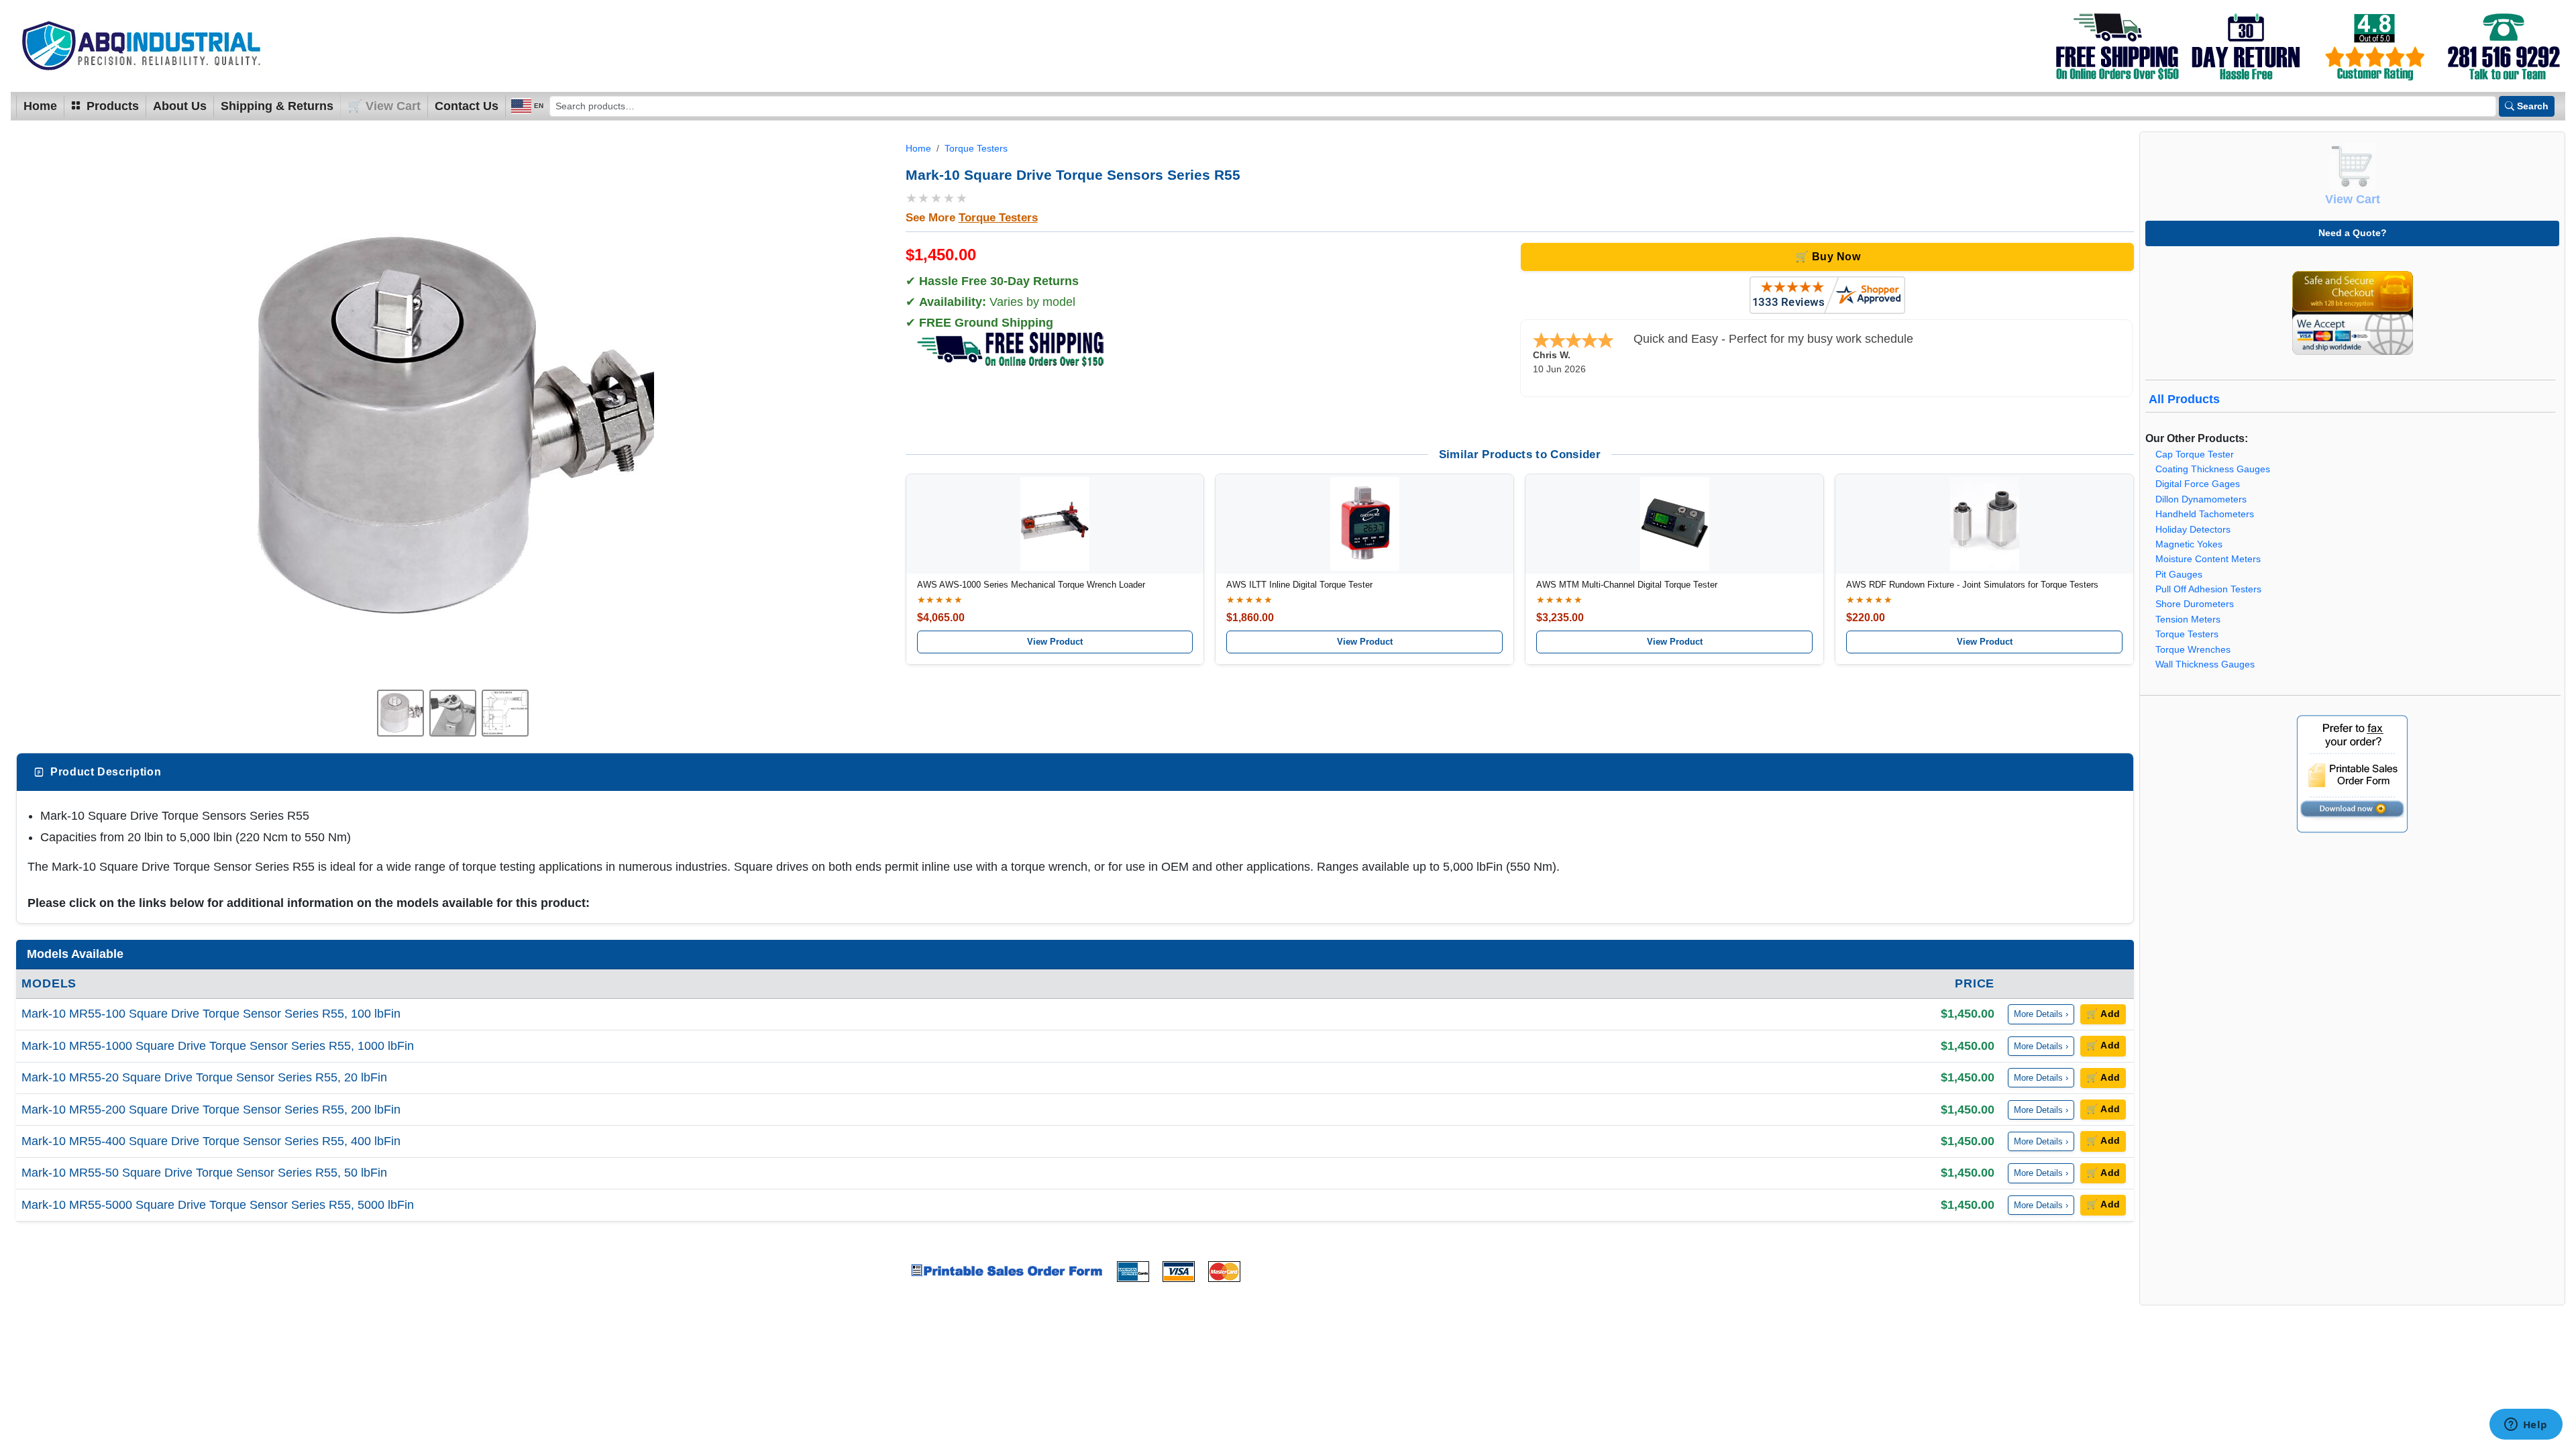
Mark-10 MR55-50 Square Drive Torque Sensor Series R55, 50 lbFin (204, 1173)
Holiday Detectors (2193, 530)
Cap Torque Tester (2195, 454)
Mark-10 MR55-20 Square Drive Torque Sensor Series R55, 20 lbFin (204, 1077)
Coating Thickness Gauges (2213, 469)
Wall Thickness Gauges (2205, 664)
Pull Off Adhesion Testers (2208, 589)
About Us (180, 106)
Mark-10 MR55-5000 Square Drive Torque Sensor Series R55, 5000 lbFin (218, 1205)
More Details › (2041, 1014)
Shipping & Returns (277, 106)
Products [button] (111, 106)
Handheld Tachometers (2205, 514)
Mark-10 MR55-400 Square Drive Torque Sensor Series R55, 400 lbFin (211, 1141)
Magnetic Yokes (2189, 544)
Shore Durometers (2195, 604)
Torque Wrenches (2193, 650)
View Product (1055, 642)
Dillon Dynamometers (2201, 499)
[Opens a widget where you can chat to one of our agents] (2526, 1426)
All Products (2184, 399)
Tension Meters (2188, 620)
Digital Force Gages (2198, 484)
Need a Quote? (2353, 233)
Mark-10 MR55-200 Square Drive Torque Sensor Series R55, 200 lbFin (211, 1110)
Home (40, 106)
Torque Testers (976, 149)
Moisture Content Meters (2208, 559)
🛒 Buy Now (1828, 257)
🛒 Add (2103, 1014)
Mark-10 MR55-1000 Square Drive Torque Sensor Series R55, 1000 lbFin (218, 1046)
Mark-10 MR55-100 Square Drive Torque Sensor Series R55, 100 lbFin (211, 1014)
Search (2533, 106)
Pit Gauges (2179, 575)
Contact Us (467, 106)
